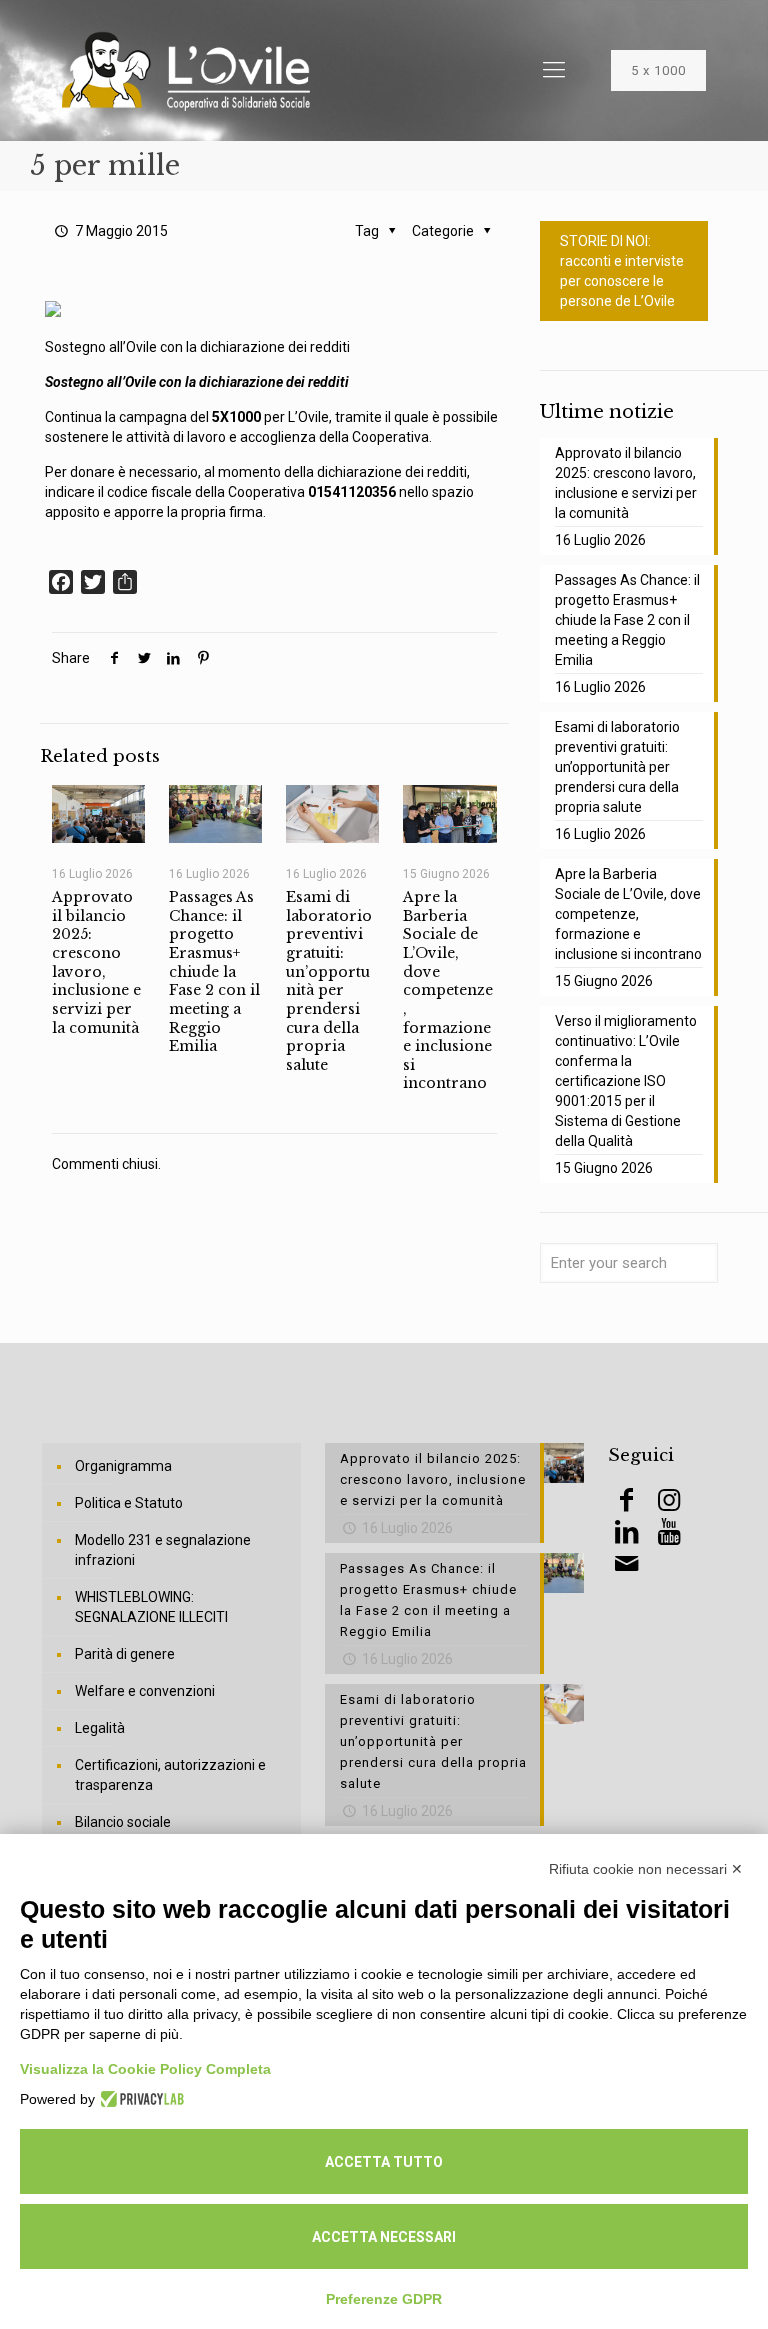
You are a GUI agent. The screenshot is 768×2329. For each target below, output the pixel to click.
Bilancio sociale (123, 1822)
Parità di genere (125, 1654)
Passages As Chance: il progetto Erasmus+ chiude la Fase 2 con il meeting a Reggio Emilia (214, 971)
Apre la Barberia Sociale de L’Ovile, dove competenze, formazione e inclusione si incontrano (448, 990)
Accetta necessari (384, 2237)
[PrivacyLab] (139, 2099)
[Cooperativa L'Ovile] (186, 70)
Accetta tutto (384, 2162)
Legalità (100, 1728)
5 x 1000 (658, 70)
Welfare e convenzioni (145, 1691)
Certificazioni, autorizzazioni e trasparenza (170, 1775)
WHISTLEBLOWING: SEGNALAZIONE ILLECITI (151, 1607)
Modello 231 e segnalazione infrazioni (163, 1550)
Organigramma (123, 1466)
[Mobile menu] (554, 70)
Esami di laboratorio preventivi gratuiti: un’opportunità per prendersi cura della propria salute (329, 980)
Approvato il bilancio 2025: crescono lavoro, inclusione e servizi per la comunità (96, 962)
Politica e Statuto (129, 1503)
